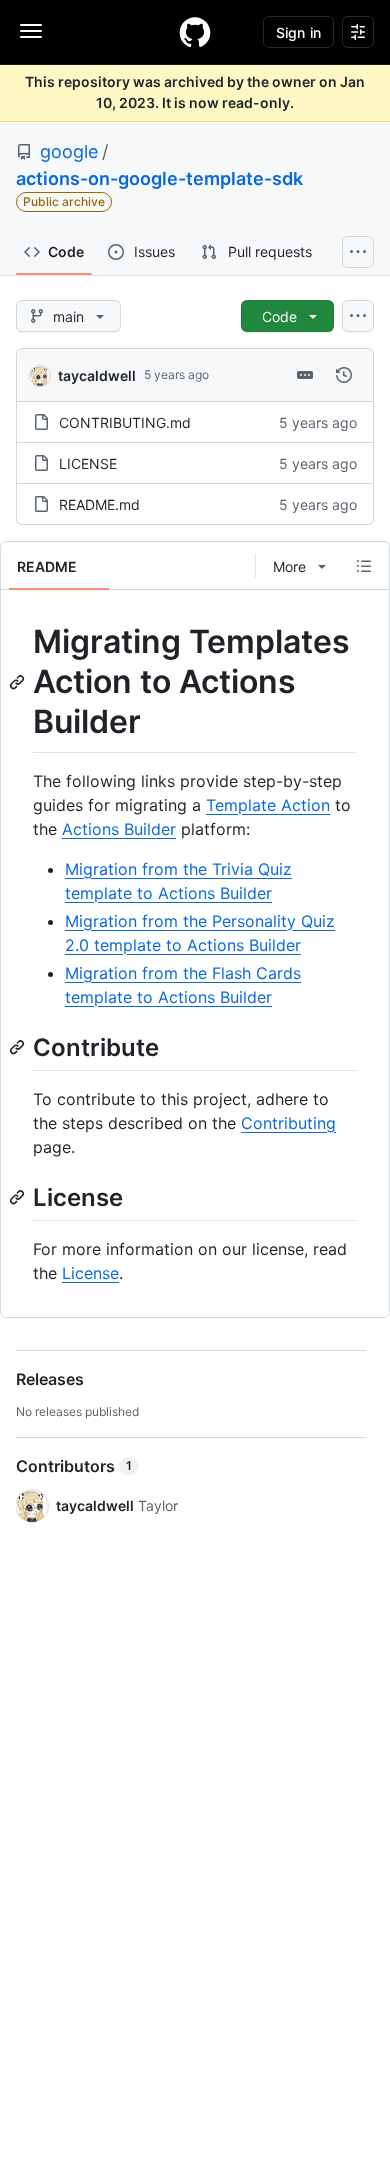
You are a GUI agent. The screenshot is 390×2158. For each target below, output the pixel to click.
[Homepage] (195, 32)
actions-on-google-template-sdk (159, 178)
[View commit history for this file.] (344, 375)
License (90, 1273)
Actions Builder (119, 829)
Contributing (288, 1123)
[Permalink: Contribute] (19, 1047)
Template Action (268, 805)
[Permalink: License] (19, 1197)
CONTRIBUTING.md (125, 422)
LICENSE (88, 463)
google (69, 151)
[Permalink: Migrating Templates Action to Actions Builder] (19, 682)
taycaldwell (97, 375)
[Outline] (364, 566)
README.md (99, 504)
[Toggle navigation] (31, 31)
